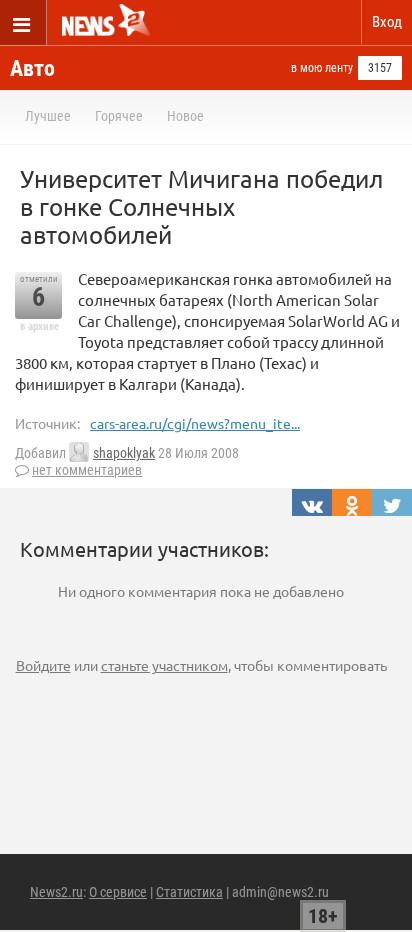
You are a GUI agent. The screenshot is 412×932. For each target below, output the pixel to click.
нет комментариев (87, 470)
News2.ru (56, 892)
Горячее (119, 116)
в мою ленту (322, 68)
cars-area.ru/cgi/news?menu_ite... (195, 423)
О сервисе (118, 892)
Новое (185, 116)
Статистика (189, 892)
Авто (32, 68)
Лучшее (48, 116)
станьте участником (164, 665)
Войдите (43, 665)
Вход (387, 22)
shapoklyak (124, 453)
